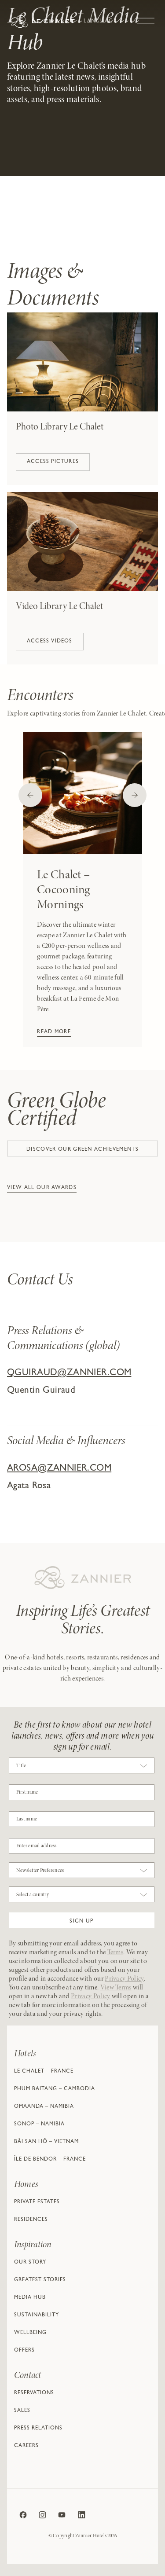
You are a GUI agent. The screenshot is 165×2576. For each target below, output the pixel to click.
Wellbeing (30, 2333)
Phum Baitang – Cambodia (55, 2089)
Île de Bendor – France (50, 2160)
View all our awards (42, 1188)
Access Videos (50, 642)
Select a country (33, 1895)
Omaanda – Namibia (44, 2107)
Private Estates (37, 2202)
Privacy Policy (124, 1979)
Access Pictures (53, 462)
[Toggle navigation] (146, 16)
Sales (22, 2411)
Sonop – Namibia (39, 2125)
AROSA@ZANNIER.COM (59, 1469)
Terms (115, 1952)
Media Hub (30, 2298)
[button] (82, 1920)
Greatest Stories (40, 2280)
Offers (24, 2351)
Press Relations (38, 2429)
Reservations (34, 2393)
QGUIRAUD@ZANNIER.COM (69, 1374)
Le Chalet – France (44, 2072)
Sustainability (37, 2315)
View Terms (116, 1988)
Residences (31, 2220)
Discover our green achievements (82, 1150)
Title (21, 1766)
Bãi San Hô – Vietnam (46, 2142)
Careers (26, 2446)
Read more (54, 1032)
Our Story (30, 2263)
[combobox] (82, 1768)
